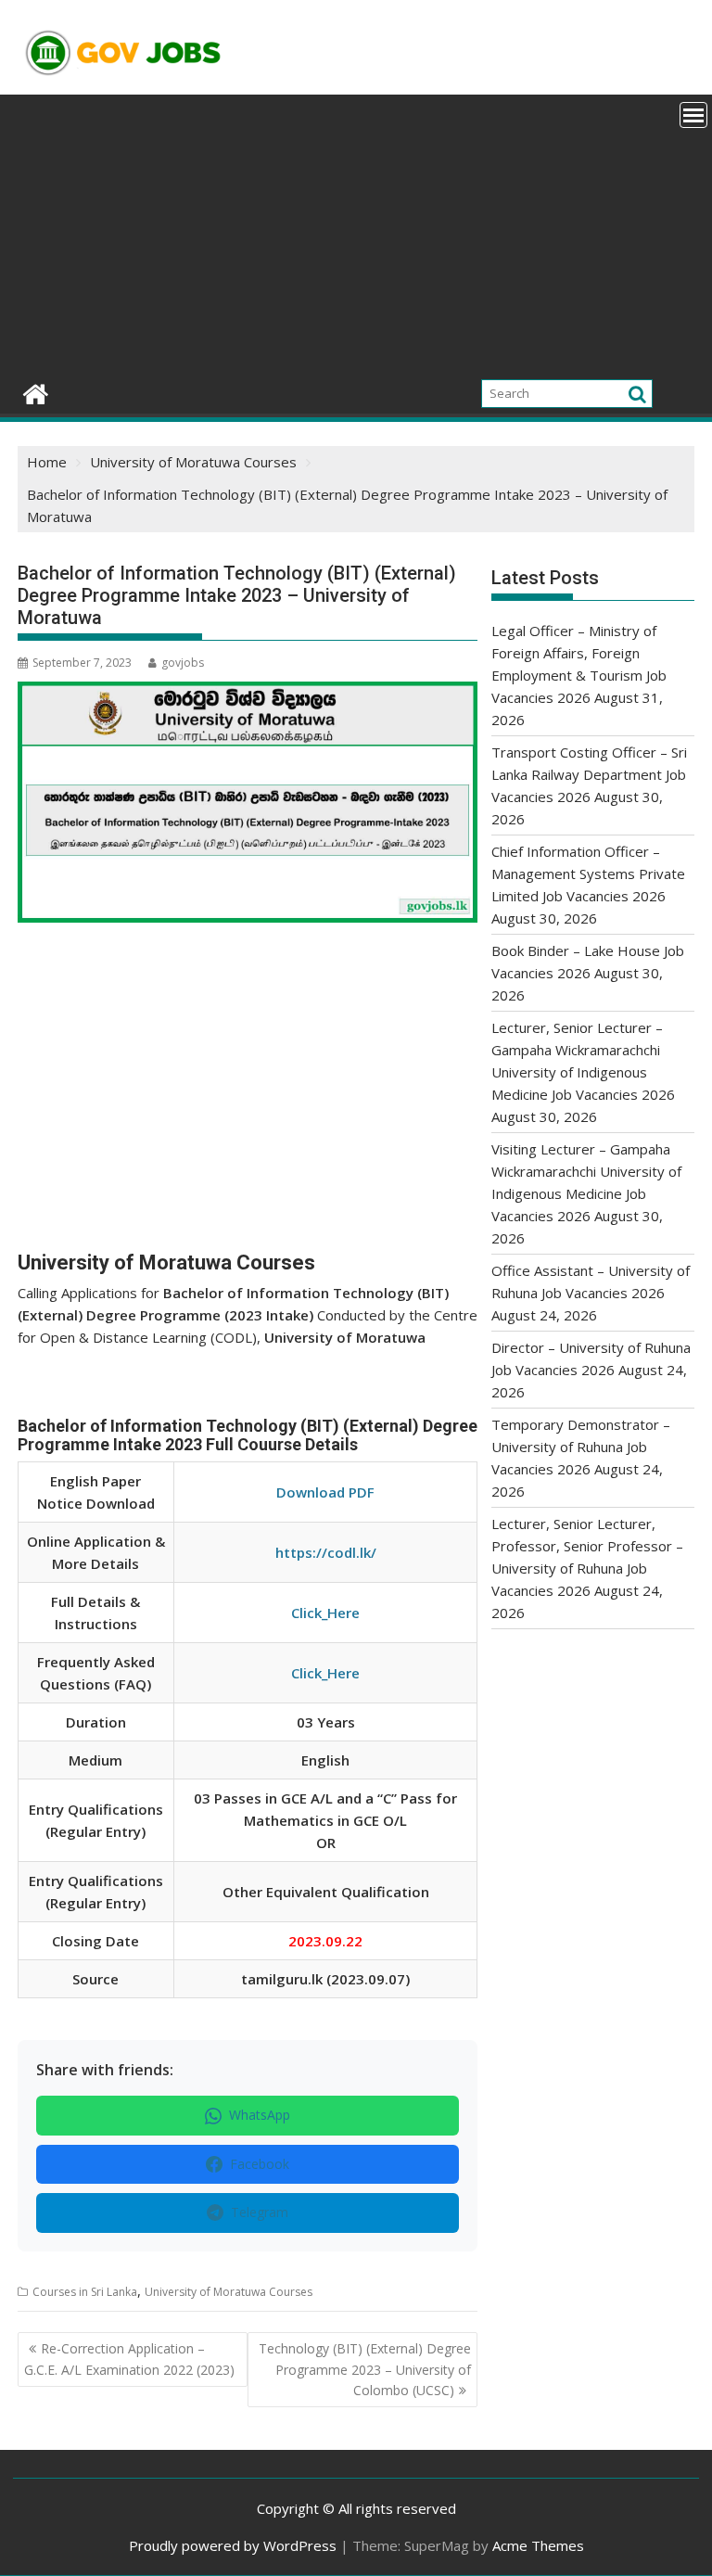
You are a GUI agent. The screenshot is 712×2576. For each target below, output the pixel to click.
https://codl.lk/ (326, 1552)
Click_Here (325, 1613)
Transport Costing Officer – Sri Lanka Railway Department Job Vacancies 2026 (589, 774)
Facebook (260, 2164)
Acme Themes (538, 2545)
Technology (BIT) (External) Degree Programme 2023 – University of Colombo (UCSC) (365, 2369)
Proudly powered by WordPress (233, 2545)
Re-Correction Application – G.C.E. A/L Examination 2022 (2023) (129, 2359)
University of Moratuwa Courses (229, 2292)
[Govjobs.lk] (36, 392)
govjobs (183, 663)
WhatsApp (260, 2115)
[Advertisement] (356, 234)
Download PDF (325, 1492)
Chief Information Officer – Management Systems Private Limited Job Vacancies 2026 (588, 874)
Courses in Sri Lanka (85, 2292)
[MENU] (693, 115)
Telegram (260, 2212)
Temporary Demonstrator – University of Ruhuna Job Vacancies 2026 (581, 1447)
